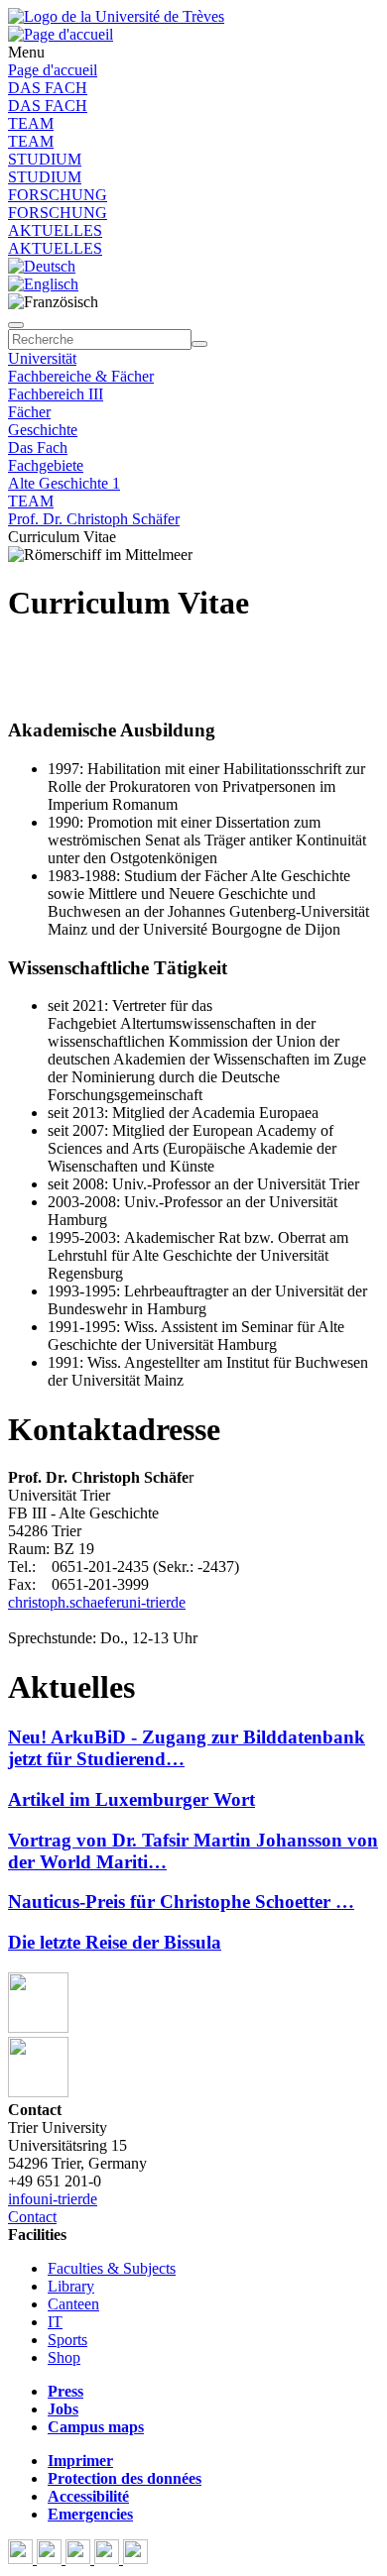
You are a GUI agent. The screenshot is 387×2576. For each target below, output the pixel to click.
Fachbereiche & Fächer (81, 376)
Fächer (29, 412)
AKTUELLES (55, 230)
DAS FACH (48, 88)
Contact (32, 2217)
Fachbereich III (56, 394)
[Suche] (16, 325)
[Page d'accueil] (61, 34)
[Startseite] (116, 16)
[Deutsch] (42, 266)
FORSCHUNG (58, 195)
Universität (42, 358)
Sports (67, 2340)
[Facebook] (22, 2559)
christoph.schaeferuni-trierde (97, 1602)
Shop (64, 2357)
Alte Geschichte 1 (64, 483)
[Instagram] (109, 2559)
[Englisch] (43, 284)
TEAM (31, 123)
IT (55, 2322)
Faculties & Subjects (112, 2268)
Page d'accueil (53, 70)
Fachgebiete (46, 465)
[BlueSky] (51, 2559)
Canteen (73, 2304)
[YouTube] (80, 2559)
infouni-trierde (53, 2199)
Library (71, 2286)
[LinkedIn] (135, 2559)
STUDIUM (45, 159)
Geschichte (43, 430)
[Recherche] (199, 344)
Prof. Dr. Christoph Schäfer (94, 519)
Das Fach (38, 448)
